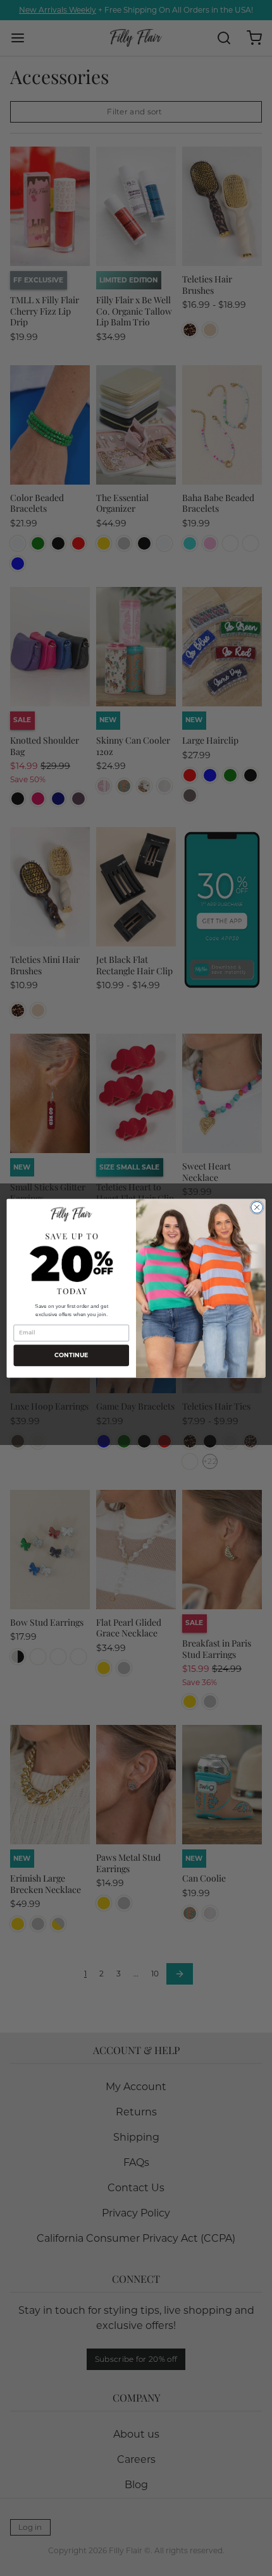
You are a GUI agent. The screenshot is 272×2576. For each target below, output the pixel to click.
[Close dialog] (257, 1207)
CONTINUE (71, 1355)
